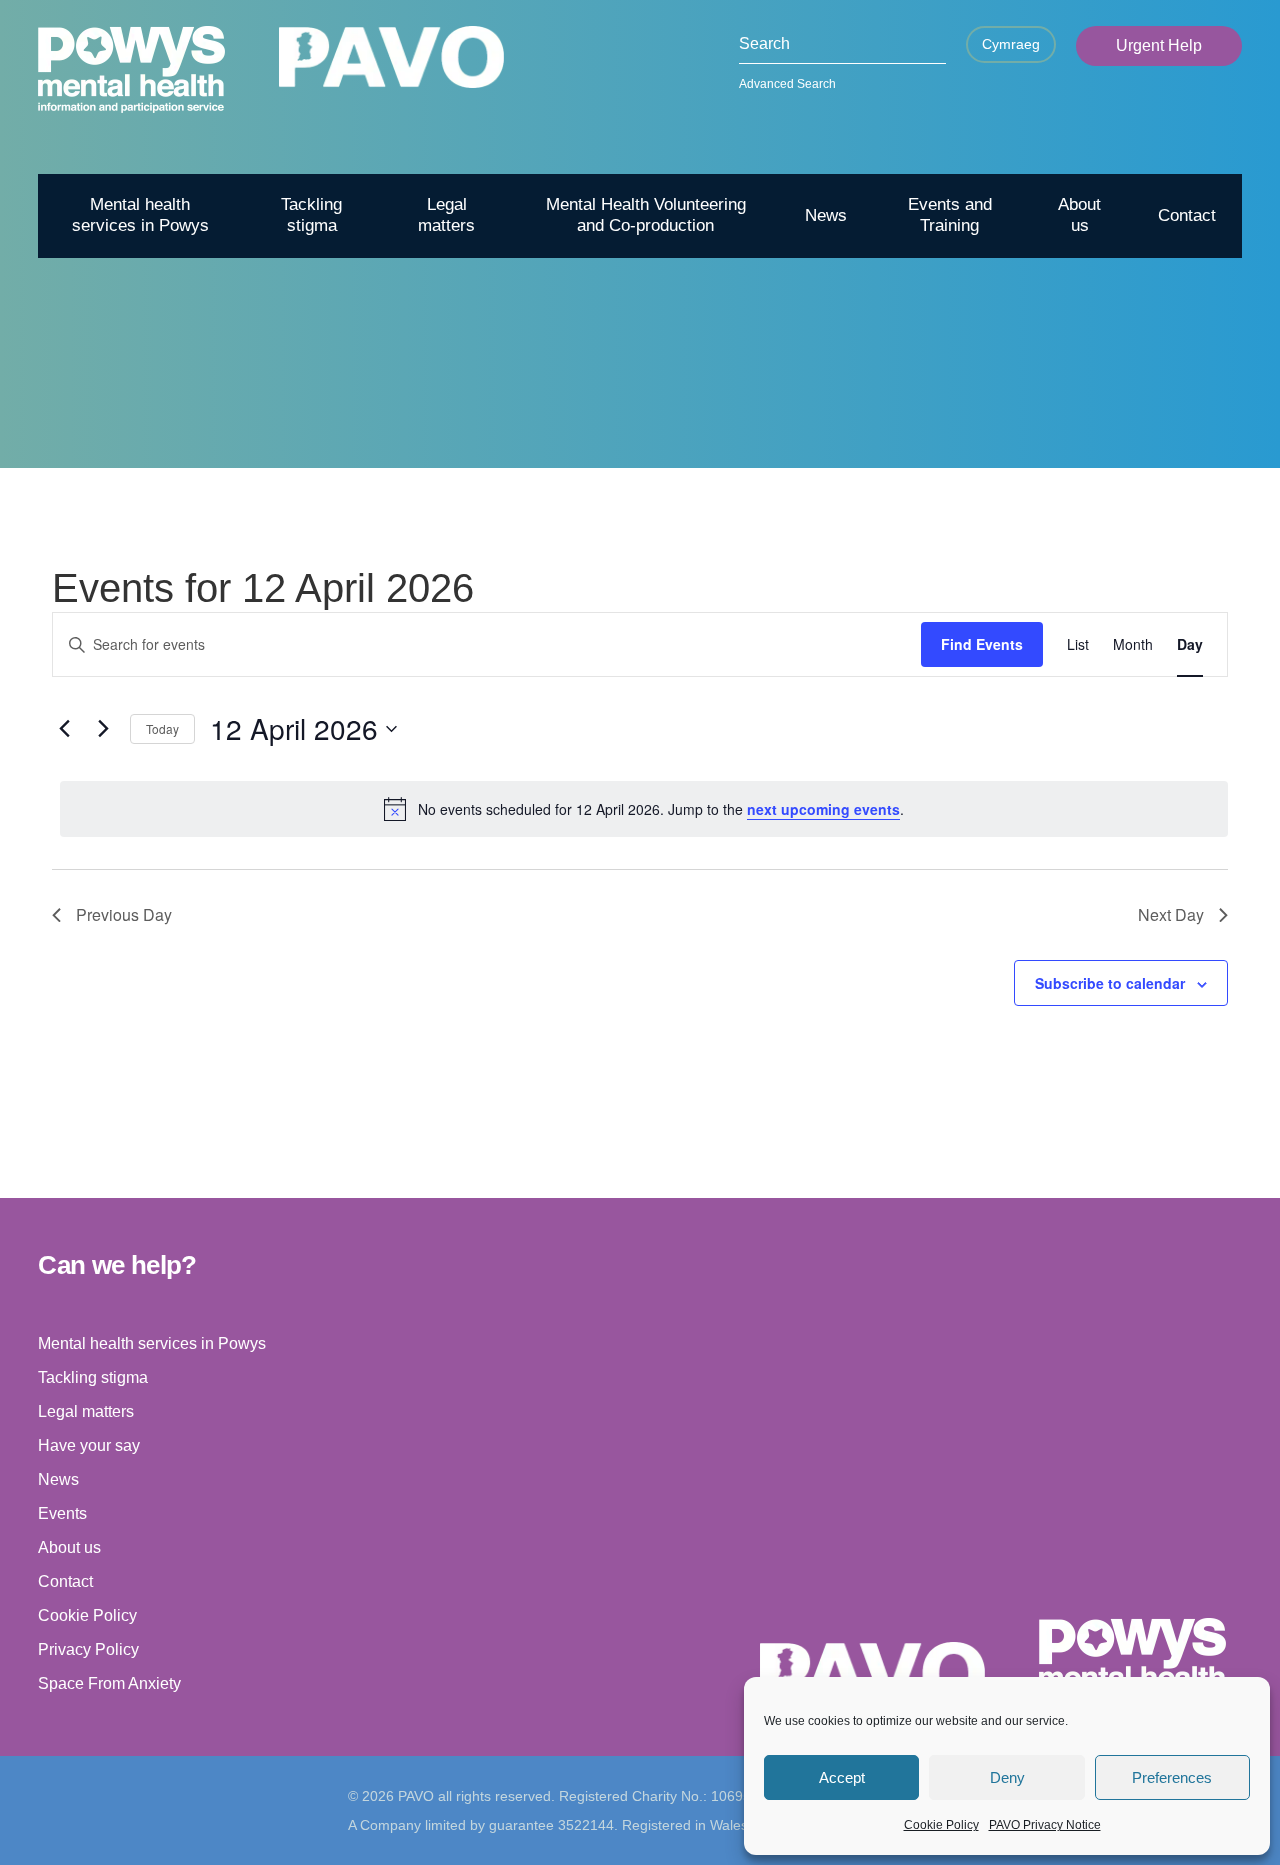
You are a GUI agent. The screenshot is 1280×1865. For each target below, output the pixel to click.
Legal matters (446, 214)
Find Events (982, 644)
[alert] (644, 809)
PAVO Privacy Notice (1045, 1825)
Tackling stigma (311, 214)
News (826, 215)
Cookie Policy (941, 1825)
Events (62, 1513)
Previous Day (124, 914)
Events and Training (950, 214)
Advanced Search (787, 84)
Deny (1007, 1777)
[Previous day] (64, 729)
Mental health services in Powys (140, 214)
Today (162, 728)
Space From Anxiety (109, 1683)
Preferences (1172, 1777)
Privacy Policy (88, 1649)
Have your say (89, 1445)
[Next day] (103, 729)
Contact (1187, 215)
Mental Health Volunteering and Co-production (646, 214)
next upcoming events (823, 809)
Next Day (1171, 914)
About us (1079, 214)
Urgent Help (1159, 45)
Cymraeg (1011, 44)
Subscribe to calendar (1110, 983)
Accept (842, 1777)
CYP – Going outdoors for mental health (1029, 438)
